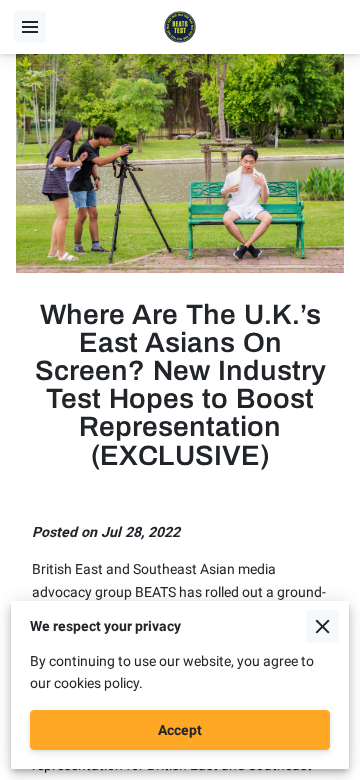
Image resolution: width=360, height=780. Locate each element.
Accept (180, 730)
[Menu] (30, 27)
